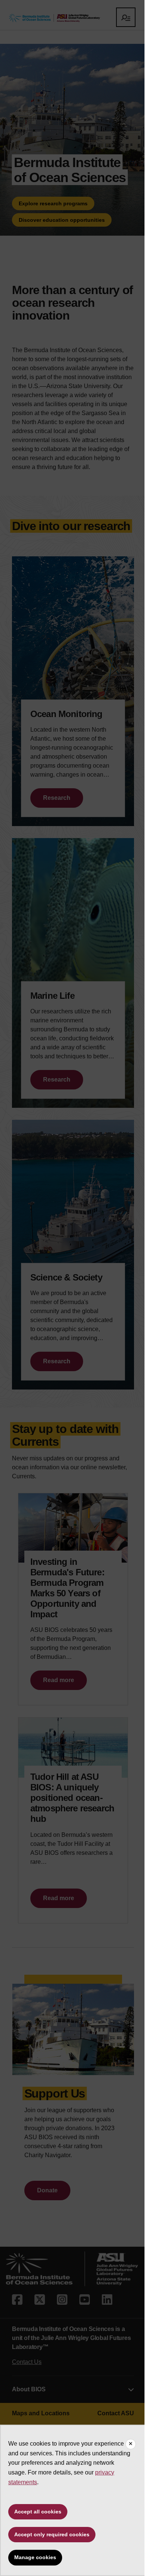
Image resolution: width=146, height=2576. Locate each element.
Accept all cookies (38, 2512)
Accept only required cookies (52, 2534)
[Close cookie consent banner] (131, 2444)
